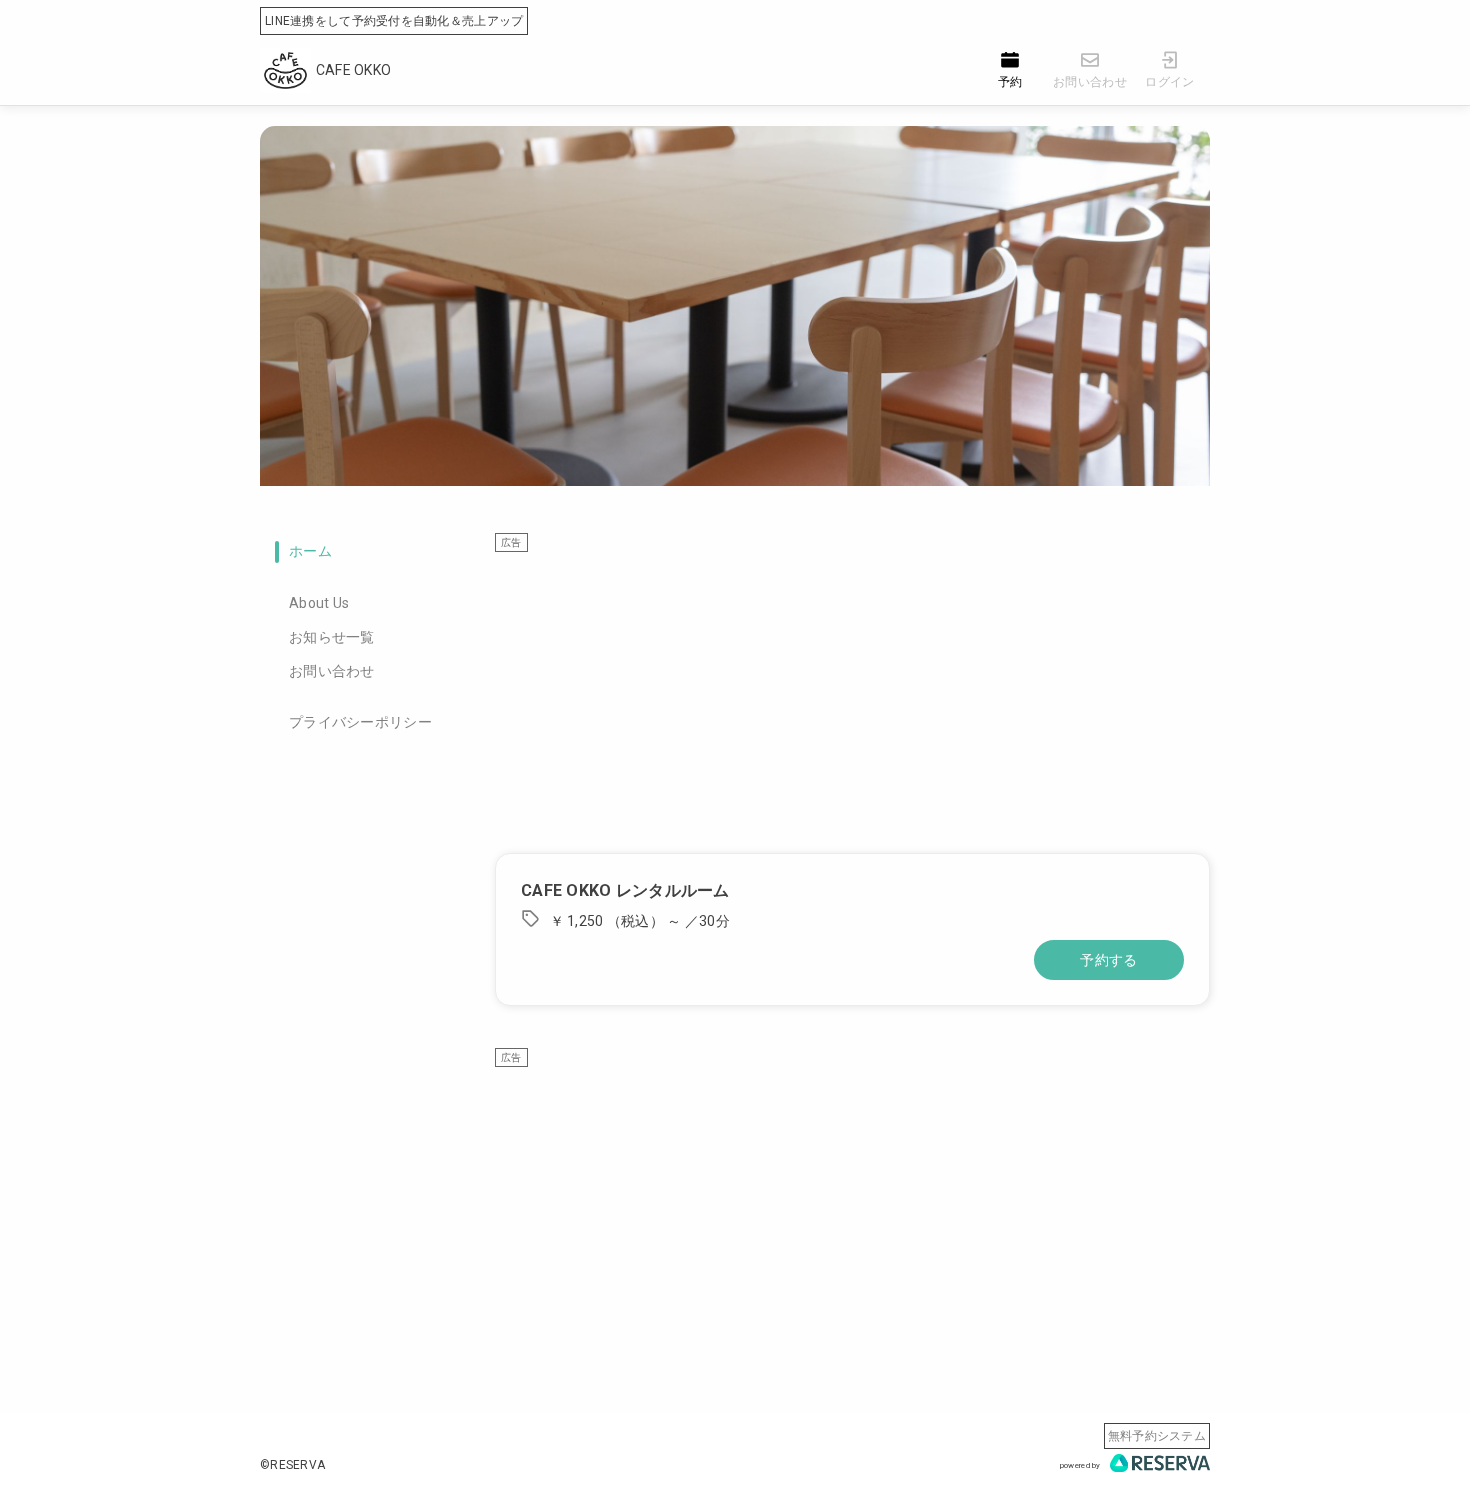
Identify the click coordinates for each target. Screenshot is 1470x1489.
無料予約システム (1157, 1436)
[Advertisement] (852, 693)
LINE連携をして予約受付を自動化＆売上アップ (394, 21)
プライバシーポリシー (360, 722)
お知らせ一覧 (332, 637)
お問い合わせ (332, 671)
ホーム (310, 551)
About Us (319, 603)
